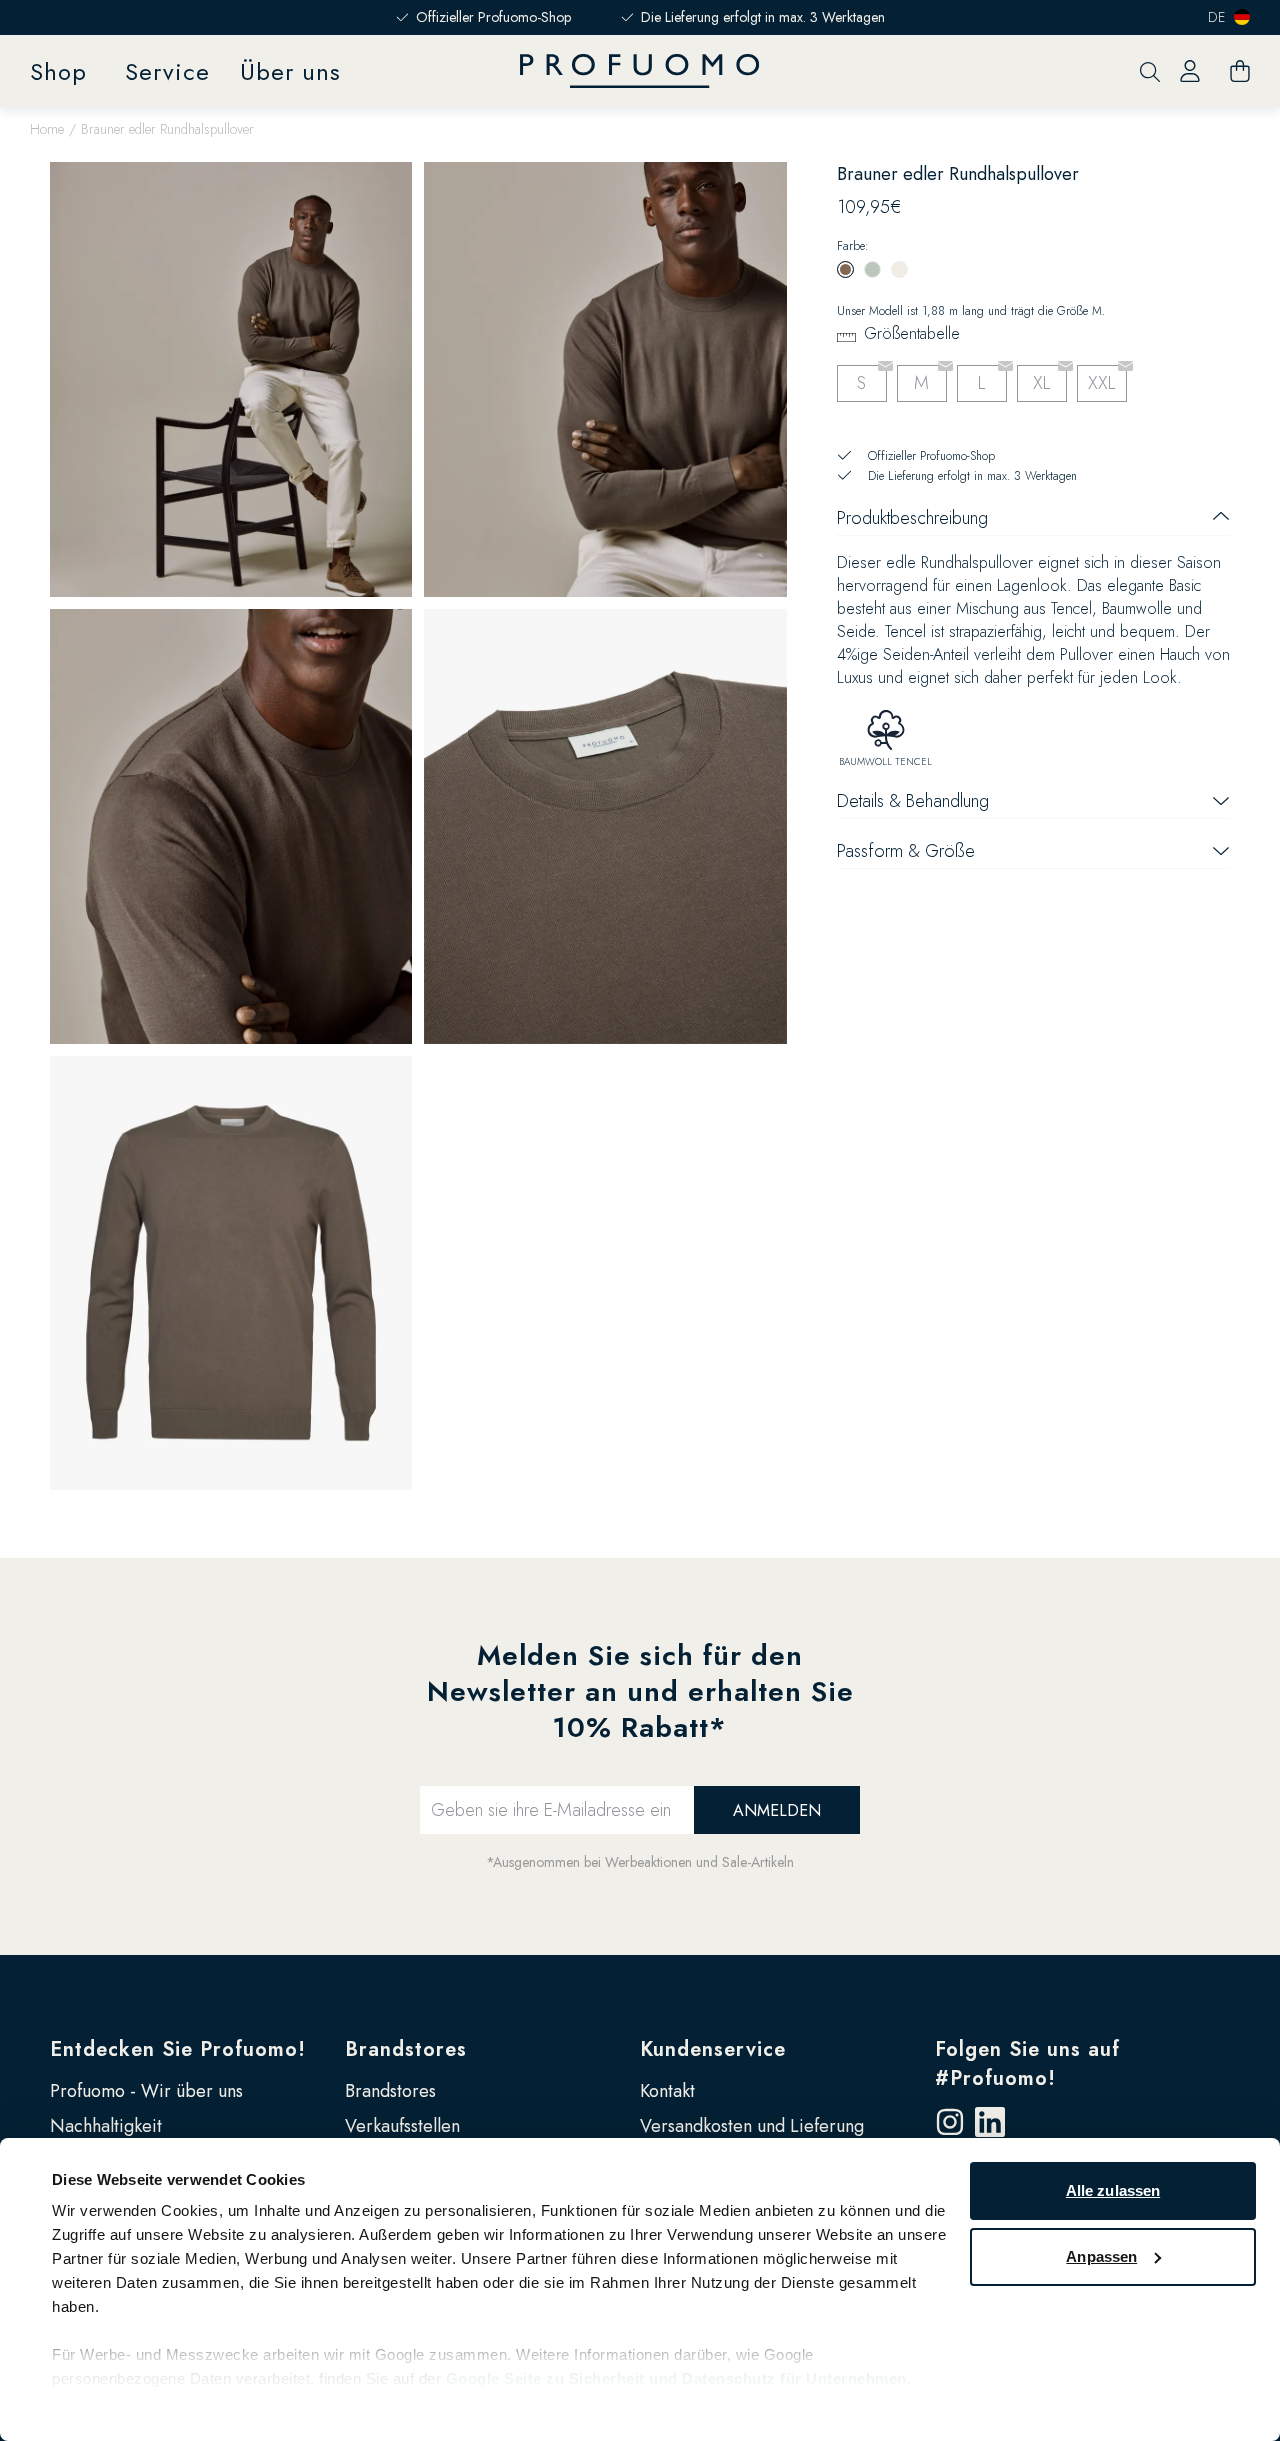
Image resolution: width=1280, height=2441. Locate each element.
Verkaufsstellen (402, 2126)
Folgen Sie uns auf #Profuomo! (1027, 2064)
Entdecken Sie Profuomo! (178, 2049)
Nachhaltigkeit (106, 2126)
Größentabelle (912, 333)
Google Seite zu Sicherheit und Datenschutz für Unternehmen (676, 2378)
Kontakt (667, 2091)
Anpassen (1101, 2256)
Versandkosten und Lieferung (752, 2126)
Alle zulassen (1113, 2190)
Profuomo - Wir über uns (146, 2091)
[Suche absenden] (1150, 71)
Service (167, 71)
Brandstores (406, 2049)
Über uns (290, 71)
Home (47, 129)
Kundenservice (713, 2049)
